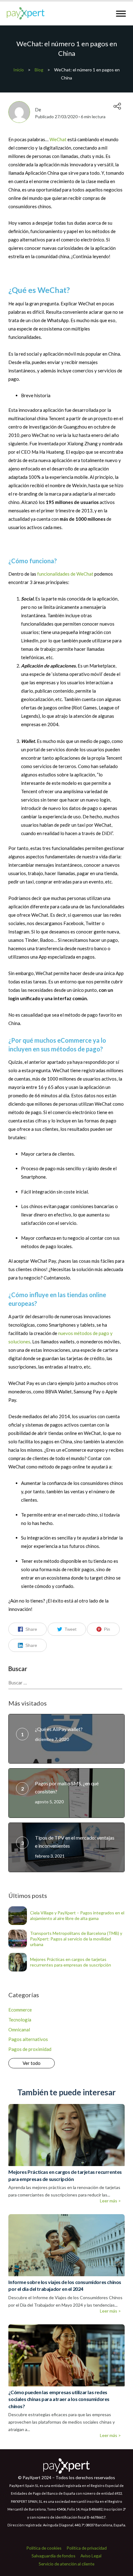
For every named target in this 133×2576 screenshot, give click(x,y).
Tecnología (20, 2020)
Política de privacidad (87, 2548)
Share (31, 1629)
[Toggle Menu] (121, 13)
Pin (107, 1629)
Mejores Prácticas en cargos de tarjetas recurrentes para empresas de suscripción (71, 1962)
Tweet (71, 1629)
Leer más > (110, 2201)
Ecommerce (20, 2010)
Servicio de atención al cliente (66, 2564)
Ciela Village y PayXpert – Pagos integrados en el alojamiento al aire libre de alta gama (77, 1915)
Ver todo (32, 2063)
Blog (39, 70)
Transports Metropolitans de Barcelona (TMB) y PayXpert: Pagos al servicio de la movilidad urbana (76, 1939)
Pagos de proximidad (30, 2049)
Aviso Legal (91, 2556)
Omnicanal (19, 2030)
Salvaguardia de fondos (54, 2556)
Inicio (19, 70)
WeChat (58, 139)
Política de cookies (44, 2548)
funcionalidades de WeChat (65, 574)
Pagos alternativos (28, 2039)
